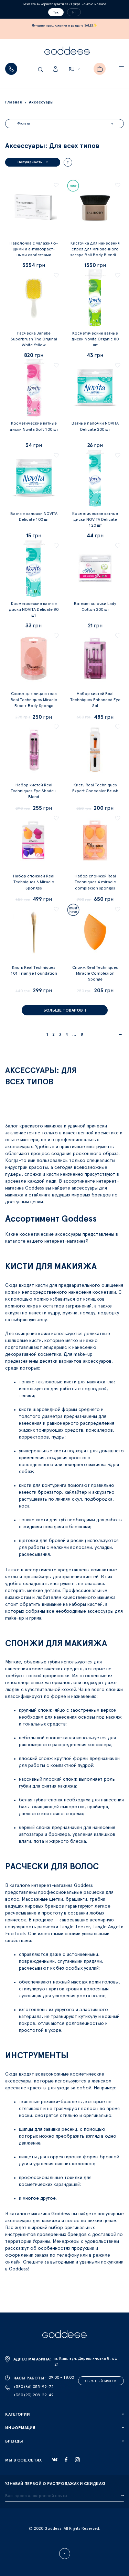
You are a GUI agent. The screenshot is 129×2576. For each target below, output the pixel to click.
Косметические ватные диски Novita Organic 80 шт (95, 339)
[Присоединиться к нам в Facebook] (66, 2460)
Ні (74, 12)
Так (56, 12)
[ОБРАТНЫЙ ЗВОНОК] (11, 69)
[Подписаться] (122, 2496)
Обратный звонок (101, 2381)
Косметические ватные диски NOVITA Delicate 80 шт (34, 609)
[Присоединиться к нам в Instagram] (77, 2460)
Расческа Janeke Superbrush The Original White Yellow (34, 339)
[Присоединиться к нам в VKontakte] (55, 2460)
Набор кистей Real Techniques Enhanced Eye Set (95, 699)
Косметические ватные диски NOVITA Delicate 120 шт (95, 519)
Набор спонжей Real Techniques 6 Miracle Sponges (34, 882)
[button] (75, 69)
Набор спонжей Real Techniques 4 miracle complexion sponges (95, 882)
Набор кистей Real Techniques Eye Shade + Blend (34, 791)
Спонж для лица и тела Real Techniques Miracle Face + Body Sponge (34, 699)
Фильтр (24, 123)
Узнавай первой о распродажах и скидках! (55, 2484)
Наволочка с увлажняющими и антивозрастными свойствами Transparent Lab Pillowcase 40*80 (34, 255)
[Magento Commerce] (67, 52)
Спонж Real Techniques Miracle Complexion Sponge (95, 973)
